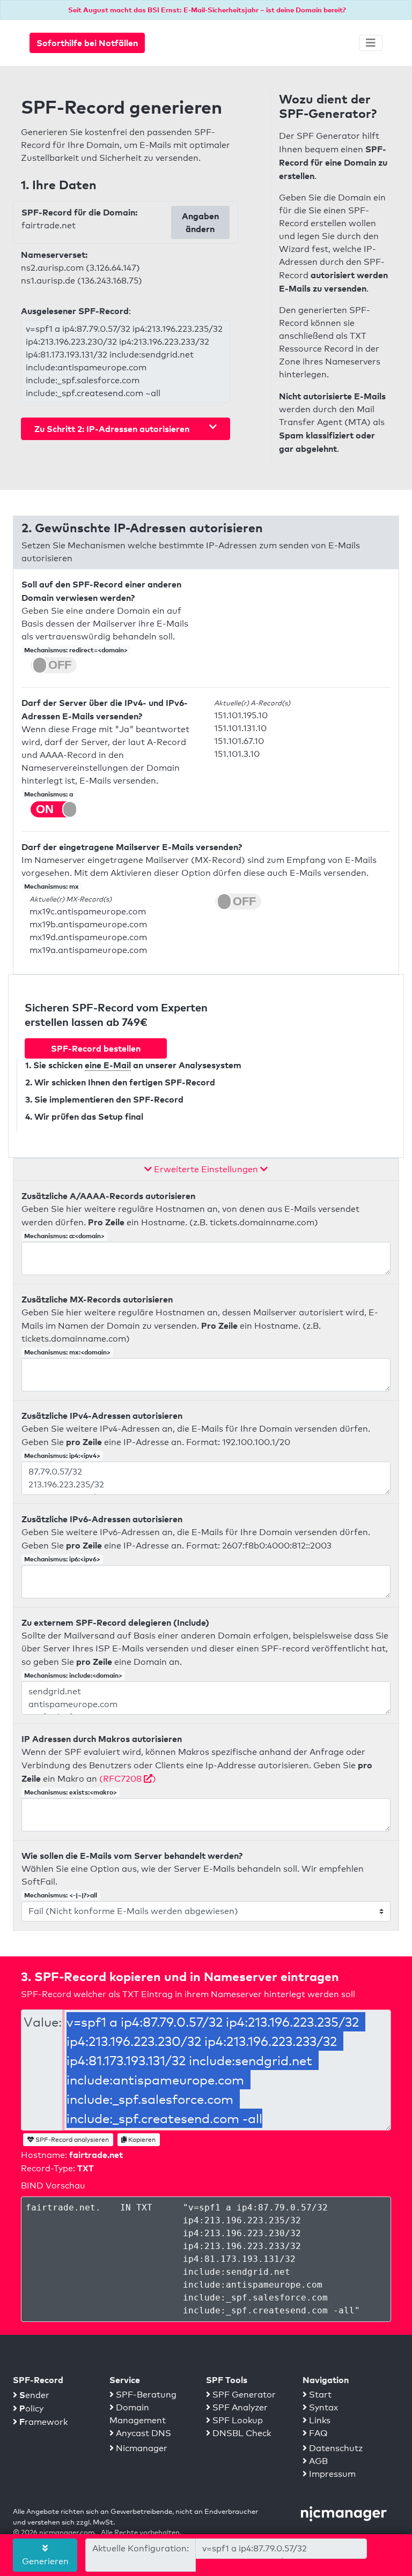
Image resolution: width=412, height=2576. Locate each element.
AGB (317, 2461)
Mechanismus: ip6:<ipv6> (62, 1559)
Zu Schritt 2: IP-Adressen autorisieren (112, 429)
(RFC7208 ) (128, 1779)
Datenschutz (335, 2448)
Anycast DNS (142, 2433)
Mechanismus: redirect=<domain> (76, 650)
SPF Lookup (237, 2420)
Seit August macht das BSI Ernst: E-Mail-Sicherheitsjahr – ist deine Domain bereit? (207, 10)
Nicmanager (141, 2448)
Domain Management (138, 2414)
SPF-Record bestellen (96, 1048)
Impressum (331, 2474)
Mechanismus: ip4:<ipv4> (62, 1455)
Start (319, 2395)
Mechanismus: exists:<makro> (71, 1792)
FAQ (317, 2433)
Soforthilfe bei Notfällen (87, 43)
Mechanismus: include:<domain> (73, 1675)
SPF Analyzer (239, 2407)
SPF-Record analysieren (71, 2140)
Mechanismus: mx (51, 886)
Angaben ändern (200, 222)
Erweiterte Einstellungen (206, 1169)
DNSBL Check (241, 2433)
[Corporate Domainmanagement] (344, 2513)
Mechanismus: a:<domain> (64, 1236)
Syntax (322, 2407)
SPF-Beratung (145, 2395)
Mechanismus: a (49, 794)
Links (319, 2420)
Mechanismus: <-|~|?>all (61, 1895)
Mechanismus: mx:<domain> (67, 1352)
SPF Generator (243, 2395)
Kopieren (141, 2140)
